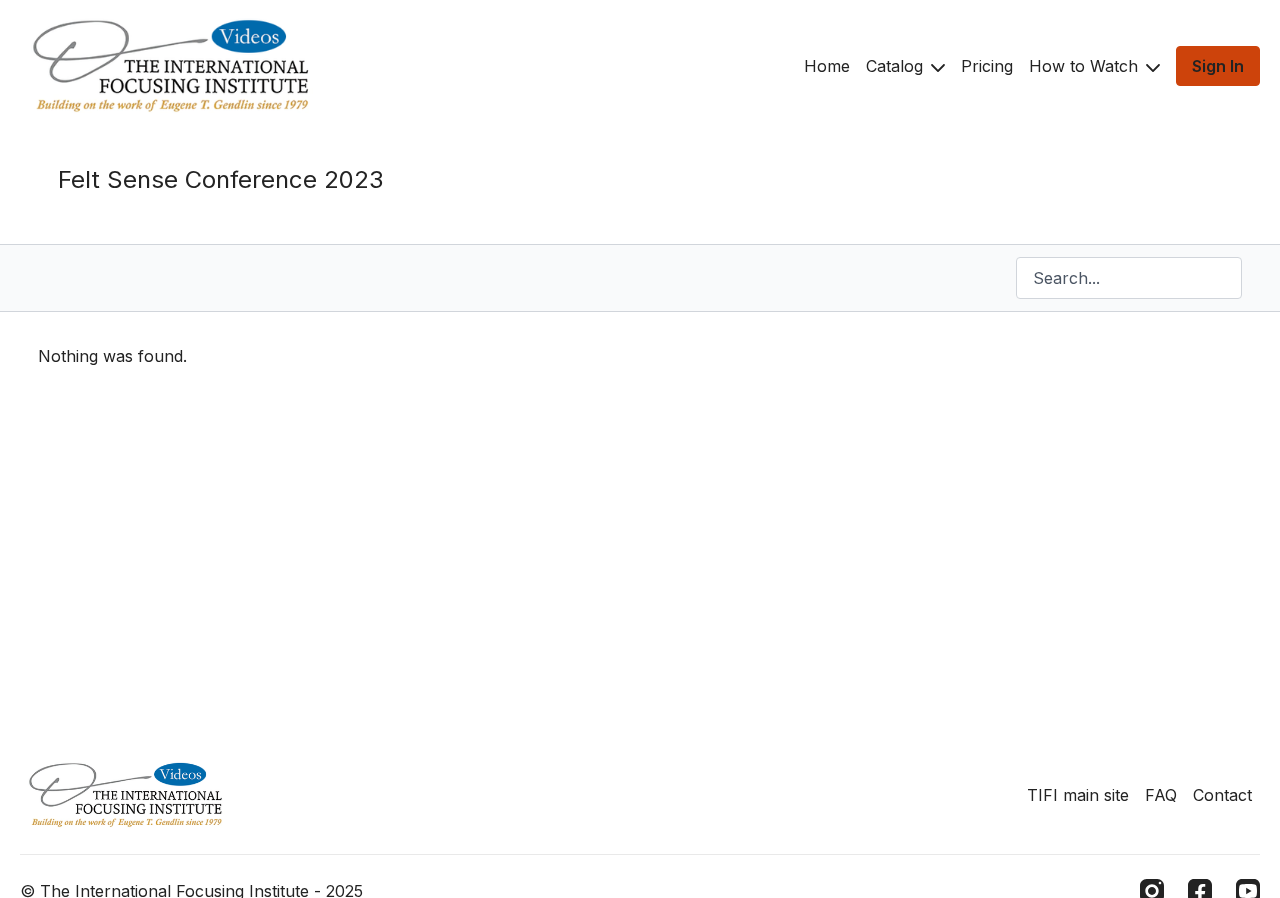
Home (827, 66)
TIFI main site (1078, 795)
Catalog (897, 66)
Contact (1222, 795)
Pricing (987, 66)
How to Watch (1086, 66)
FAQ (1161, 795)
